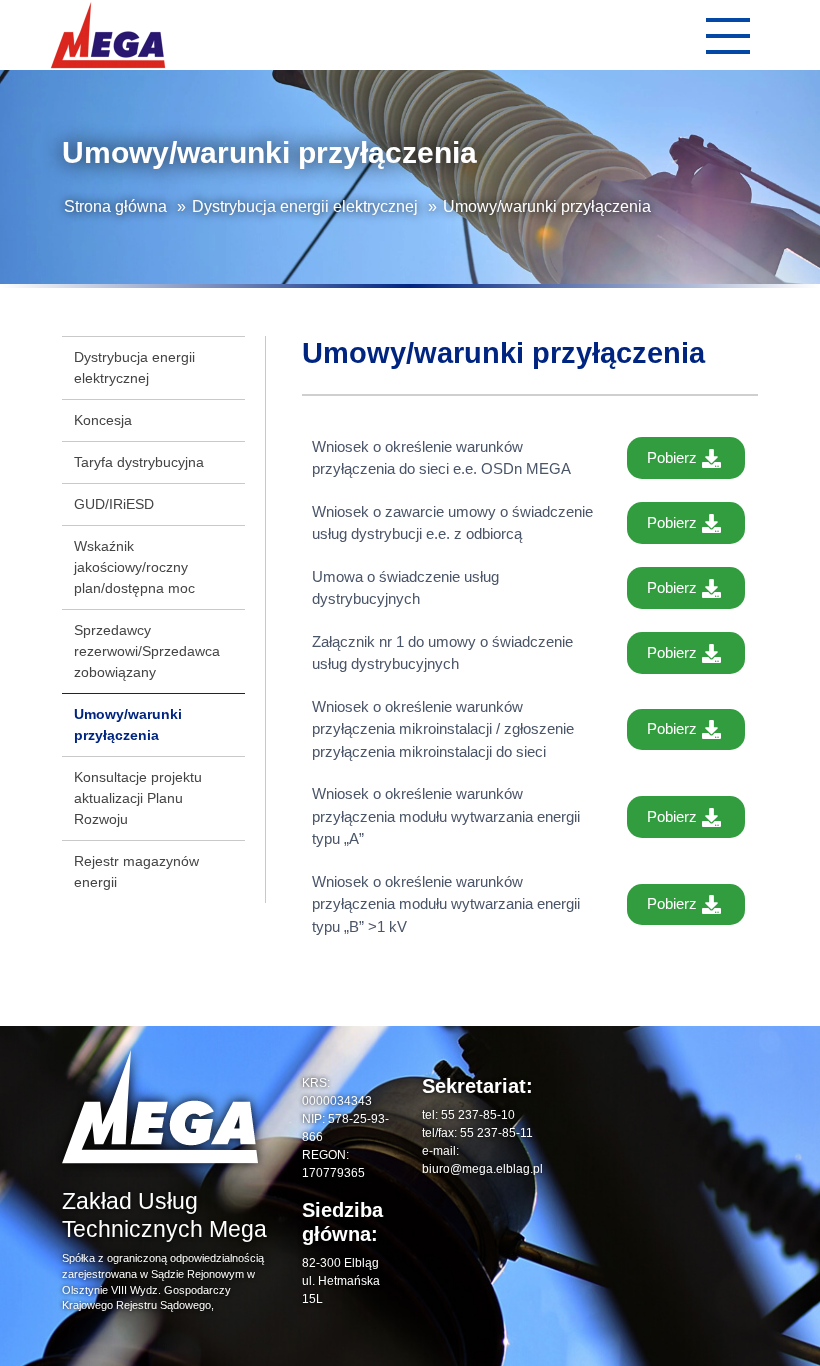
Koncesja (103, 420)
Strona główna (115, 206)
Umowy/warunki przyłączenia (128, 724)
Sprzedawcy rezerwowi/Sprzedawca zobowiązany (147, 651)
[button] (727, 35)
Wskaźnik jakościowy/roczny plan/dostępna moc (134, 567)
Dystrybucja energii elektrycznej (305, 206)
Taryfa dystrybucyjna (139, 462)
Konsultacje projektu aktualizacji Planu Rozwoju (138, 798)
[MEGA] (108, 35)
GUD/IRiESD (114, 504)
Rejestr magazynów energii (136, 871)
